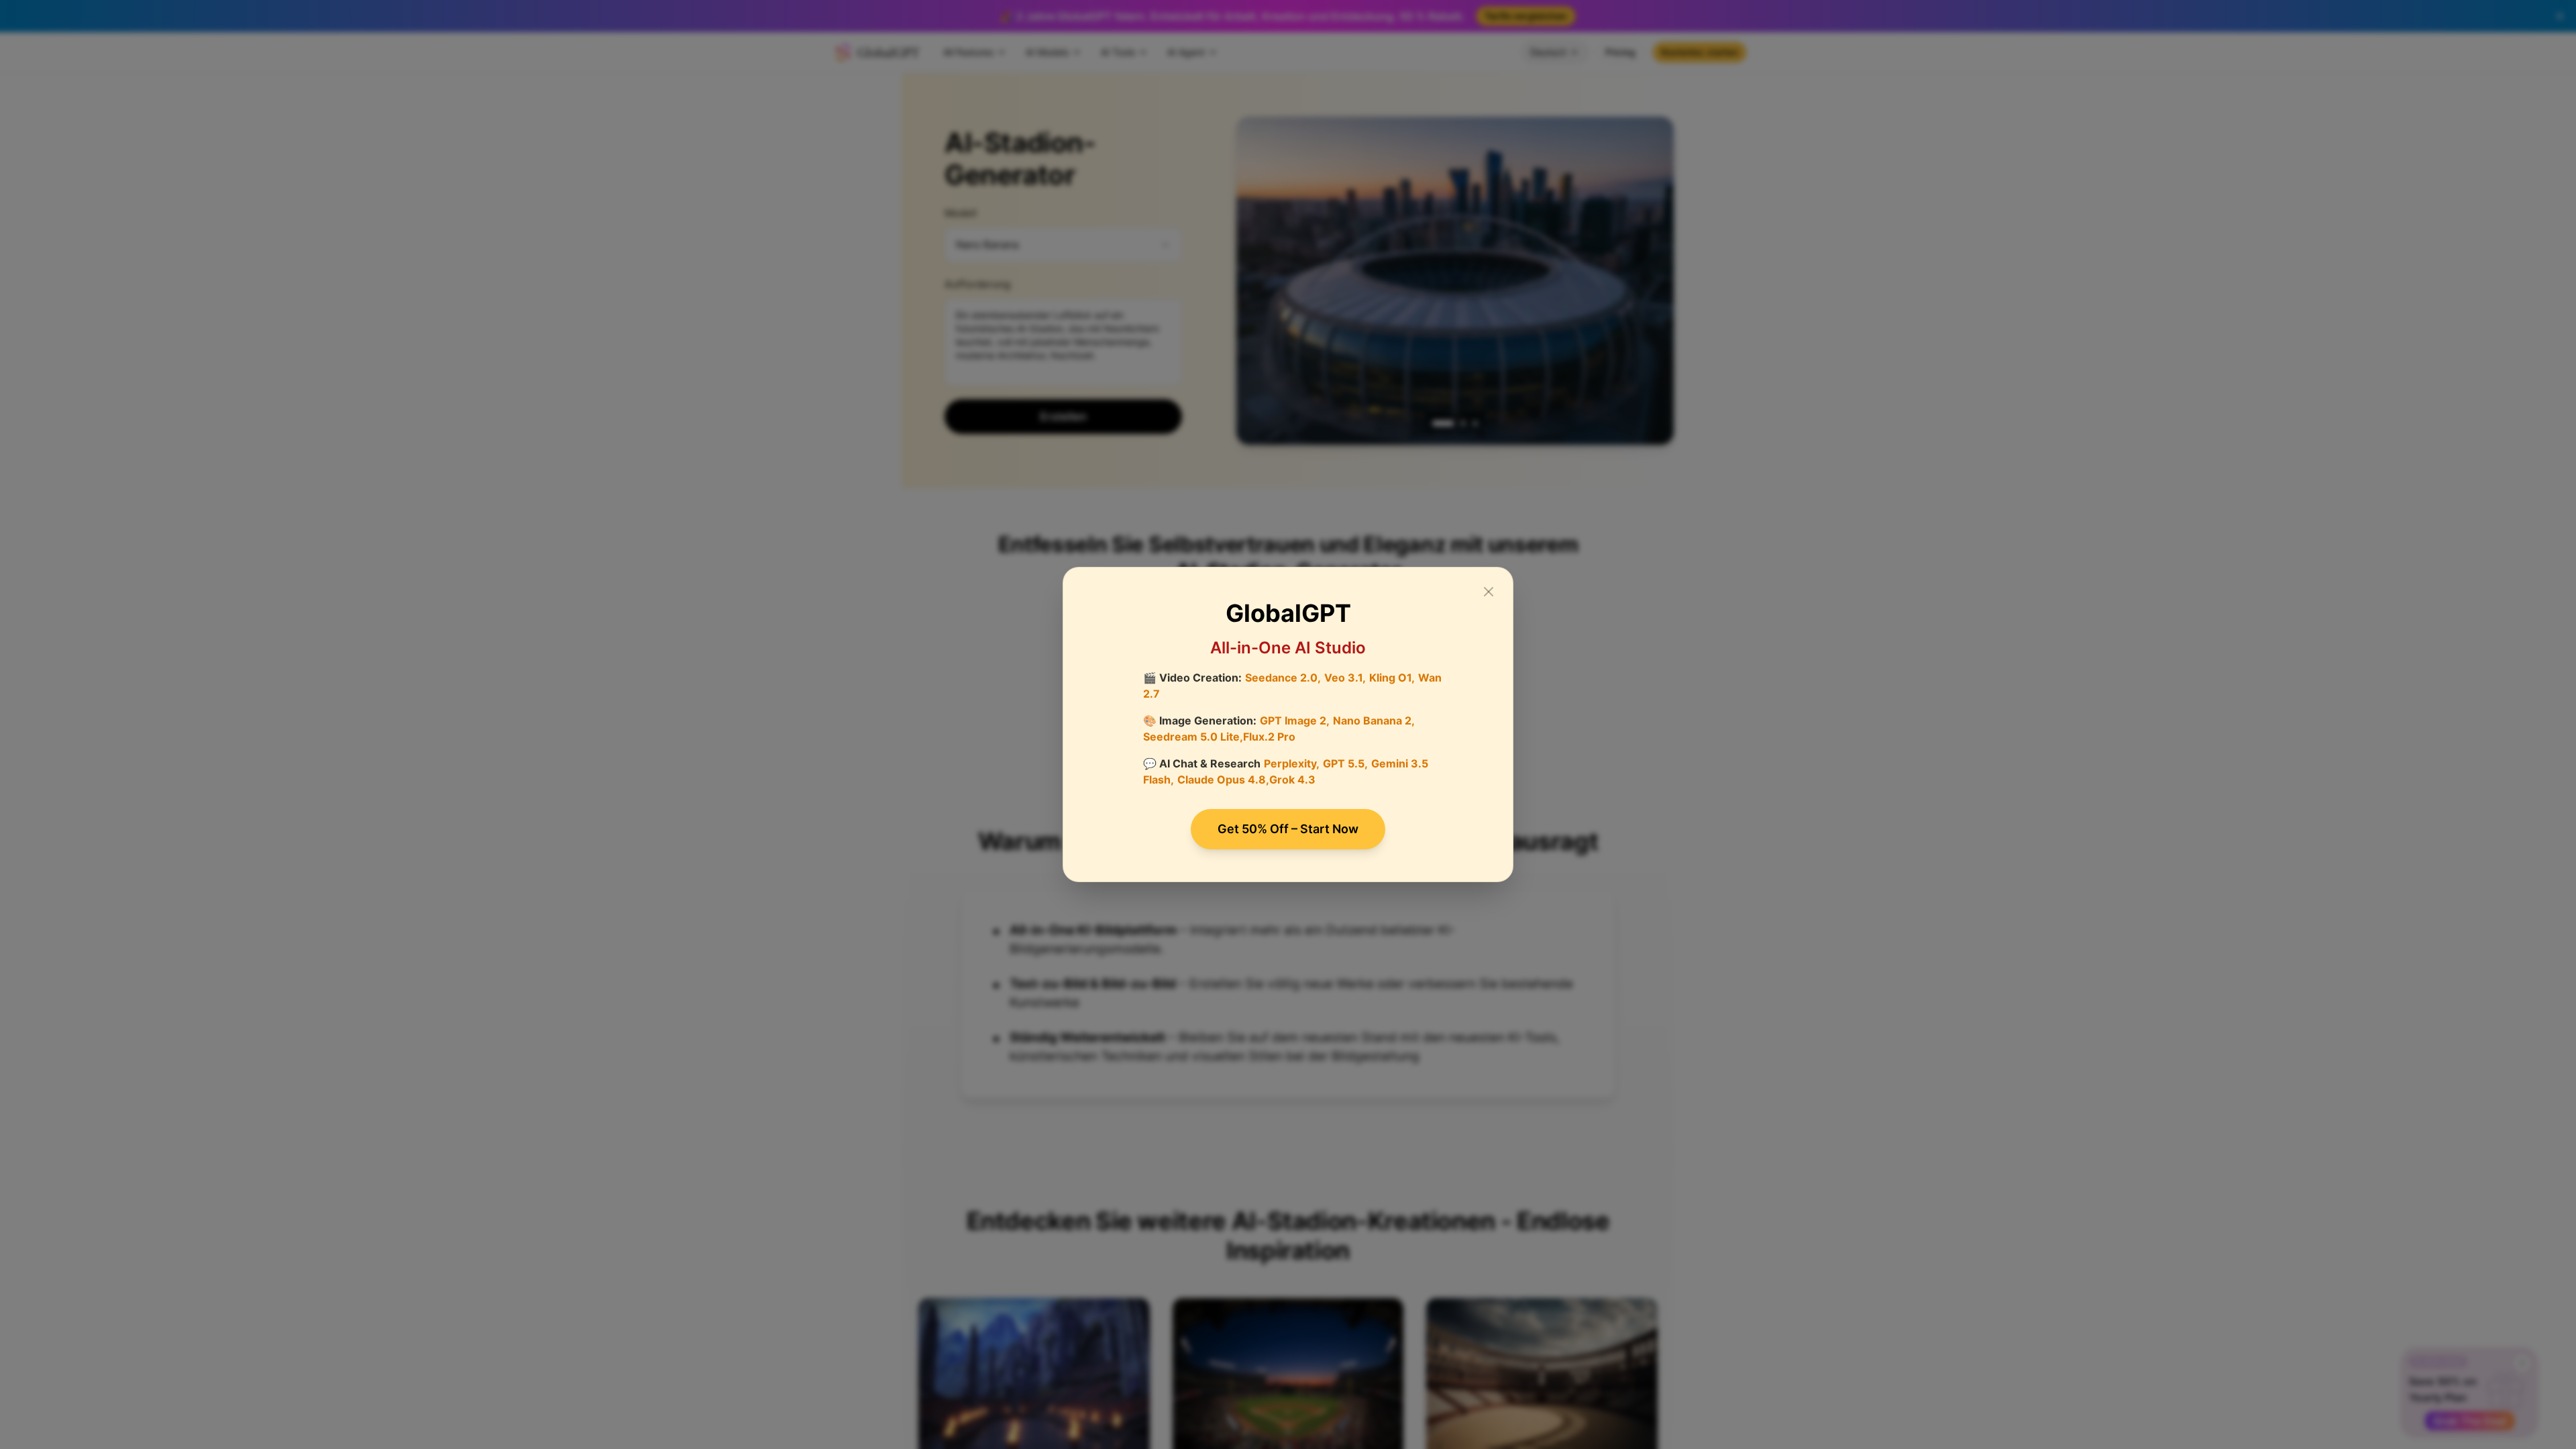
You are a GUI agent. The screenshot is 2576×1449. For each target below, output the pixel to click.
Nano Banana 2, (1374, 720)
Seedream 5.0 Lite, (1193, 737)
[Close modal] (1489, 592)
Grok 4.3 (1292, 780)
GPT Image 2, (1295, 720)
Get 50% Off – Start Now (1288, 829)
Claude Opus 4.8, (1223, 780)
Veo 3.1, (1345, 678)
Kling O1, (1392, 678)
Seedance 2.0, (1283, 678)
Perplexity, (1292, 763)
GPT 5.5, (1345, 763)
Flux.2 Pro (1269, 737)
